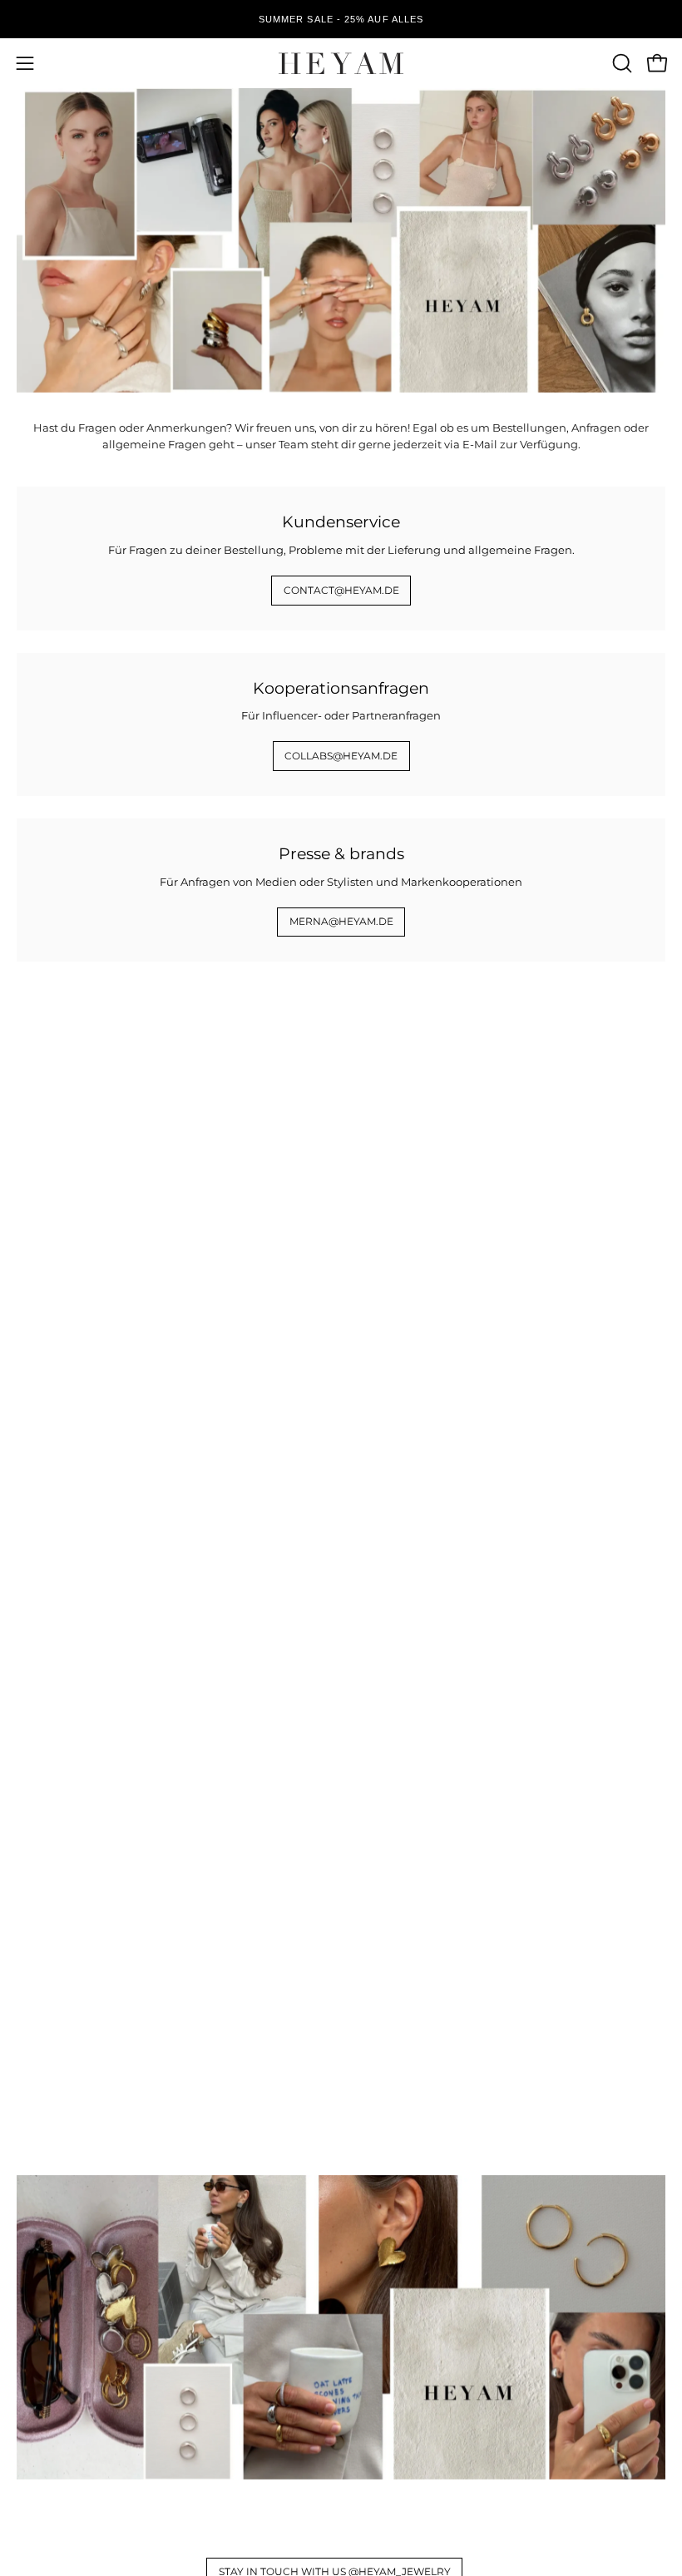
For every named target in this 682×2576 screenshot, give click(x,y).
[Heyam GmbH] (341, 63)
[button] (620, 63)
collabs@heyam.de (341, 756)
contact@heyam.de (341, 590)
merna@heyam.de (341, 921)
